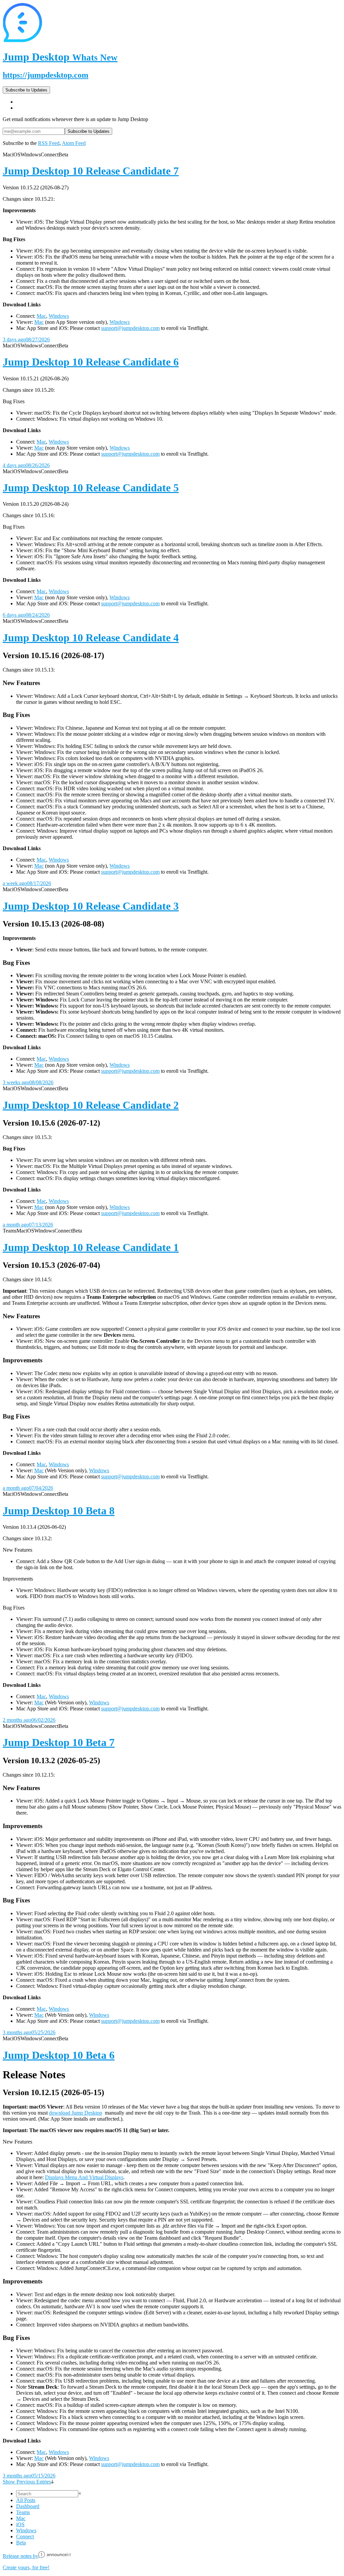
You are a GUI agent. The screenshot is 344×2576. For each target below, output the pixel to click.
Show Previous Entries (27, 2482)
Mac (41, 316)
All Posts (26, 2500)
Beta (21, 2543)
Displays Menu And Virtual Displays (84, 2177)
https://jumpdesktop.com (46, 75)
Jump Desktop (60, 57)
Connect (25, 2536)
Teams (23, 2512)
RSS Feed (49, 143)
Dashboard (28, 2506)
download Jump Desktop (76, 2113)
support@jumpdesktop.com (130, 328)
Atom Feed (74, 143)
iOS (20, 2524)
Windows (59, 316)
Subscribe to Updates (26, 90)
